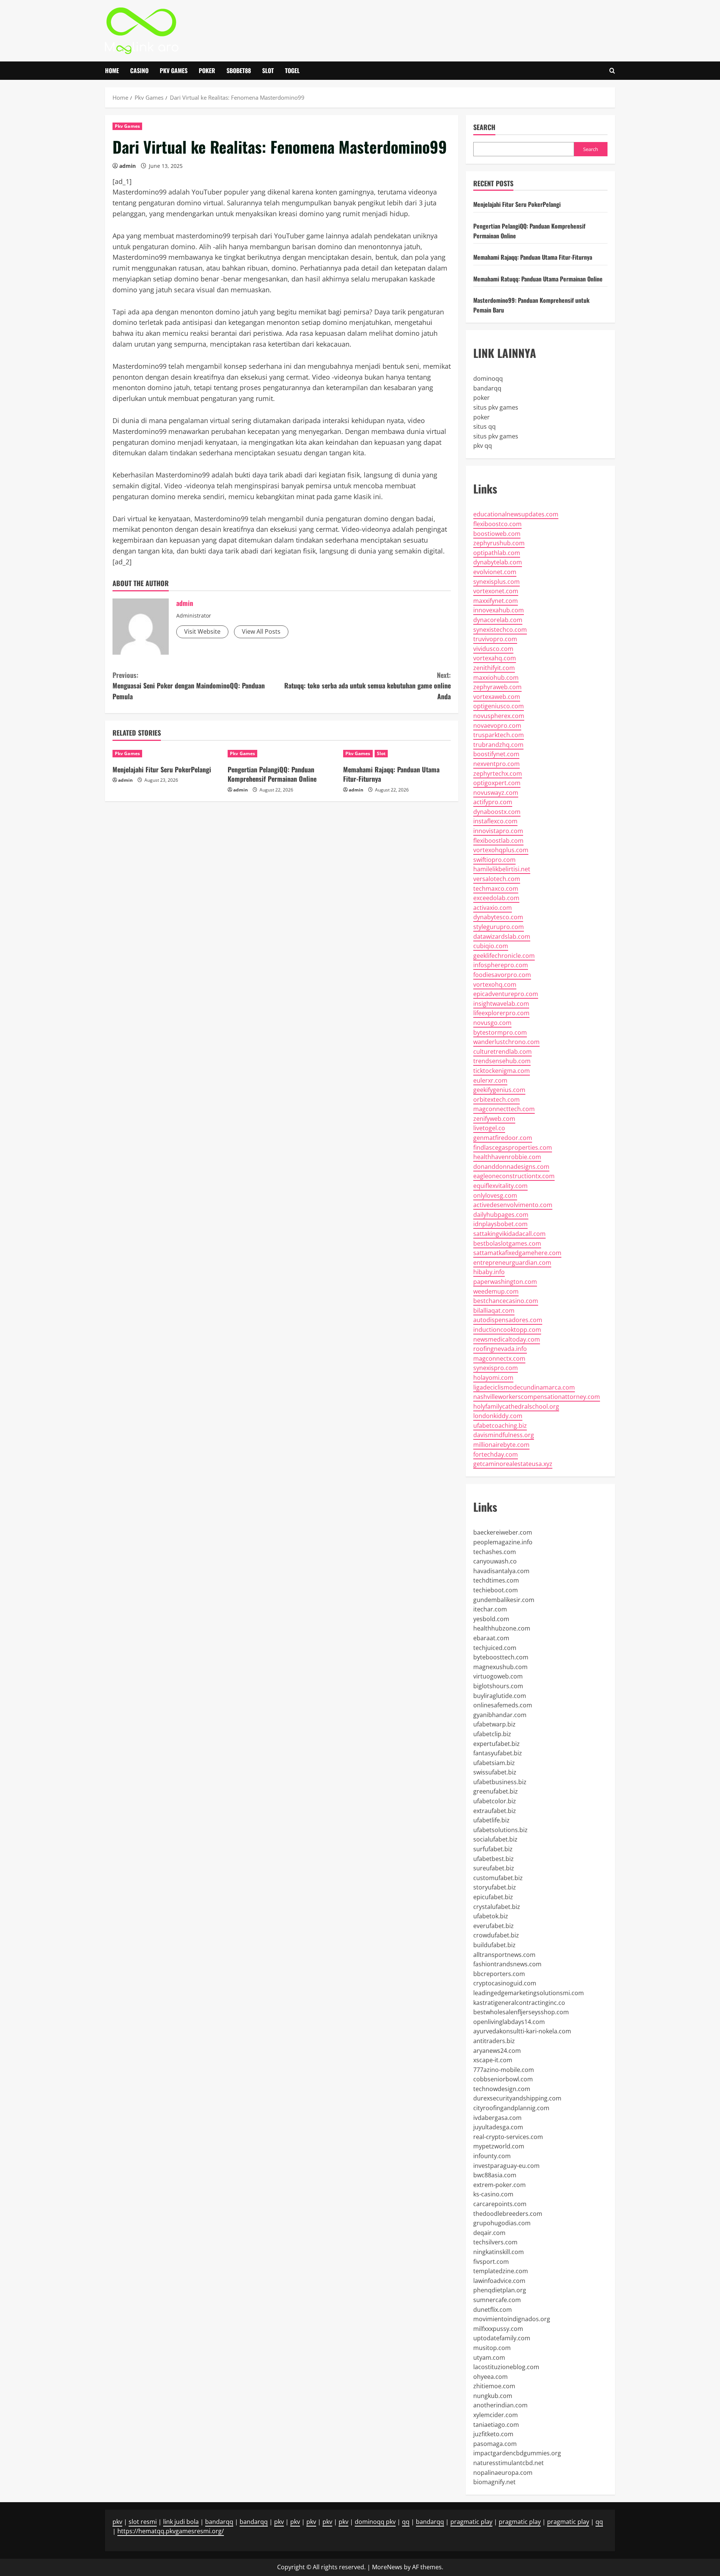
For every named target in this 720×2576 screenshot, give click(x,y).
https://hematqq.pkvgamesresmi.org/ (171, 2531)
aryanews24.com (497, 2051)
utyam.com (489, 2358)
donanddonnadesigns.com (511, 1167)
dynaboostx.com (497, 812)
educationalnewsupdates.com (516, 514)
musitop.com (492, 2348)
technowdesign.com (502, 2089)
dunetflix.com (493, 2310)
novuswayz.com (496, 793)
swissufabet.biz (495, 1772)
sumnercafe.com (497, 2300)
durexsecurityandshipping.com (517, 2098)
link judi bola (181, 2522)
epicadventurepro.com (506, 994)
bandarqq (487, 388)
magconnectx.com (499, 1358)
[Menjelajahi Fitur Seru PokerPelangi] (166, 754)
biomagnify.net (494, 2482)
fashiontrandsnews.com (507, 1964)
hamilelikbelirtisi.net (502, 869)
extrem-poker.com (499, 2185)
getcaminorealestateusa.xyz (513, 1464)
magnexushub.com (500, 1667)
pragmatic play (471, 2522)
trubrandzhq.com (498, 745)
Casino (139, 70)
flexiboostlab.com (498, 841)
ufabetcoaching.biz (500, 1426)
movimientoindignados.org (512, 2319)
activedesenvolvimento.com (513, 1205)
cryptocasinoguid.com (505, 1983)
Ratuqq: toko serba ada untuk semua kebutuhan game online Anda (367, 686)
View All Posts (261, 631)
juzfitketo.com (493, 2434)
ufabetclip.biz (492, 1734)
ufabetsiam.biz (494, 1763)
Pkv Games (174, 70)
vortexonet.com (496, 591)
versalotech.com (497, 879)
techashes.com (495, 1552)
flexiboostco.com (497, 524)
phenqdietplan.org (500, 2290)
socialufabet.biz (495, 1839)
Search (484, 127)
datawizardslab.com (502, 936)
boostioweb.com (497, 534)
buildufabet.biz (494, 1945)
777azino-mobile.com (504, 2070)
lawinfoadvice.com (499, 2281)
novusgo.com (492, 1023)
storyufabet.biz (495, 1887)
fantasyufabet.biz (498, 1753)
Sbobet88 (239, 70)
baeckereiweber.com (503, 1532)
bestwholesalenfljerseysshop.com (521, 2012)
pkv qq (483, 446)
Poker (207, 70)
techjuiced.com (495, 1648)
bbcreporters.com (499, 1974)
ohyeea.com (490, 2377)
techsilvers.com (495, 2242)
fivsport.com (491, 2262)
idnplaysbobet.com (500, 1224)
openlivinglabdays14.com (509, 2022)
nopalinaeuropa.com (503, 2473)
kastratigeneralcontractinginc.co (519, 2003)
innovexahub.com (499, 610)
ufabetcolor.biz (495, 1801)
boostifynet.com (496, 754)
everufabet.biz (493, 1926)
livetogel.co (489, 1128)
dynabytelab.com (498, 562)
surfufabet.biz (493, 1849)
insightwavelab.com (501, 1004)
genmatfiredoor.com (503, 1138)
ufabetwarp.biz (494, 1724)
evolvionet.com (495, 572)
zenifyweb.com (494, 1119)
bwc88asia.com (495, 2175)
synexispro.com (496, 1368)
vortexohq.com (495, 984)
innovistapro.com (498, 831)
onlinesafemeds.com (503, 1705)
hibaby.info (489, 1272)
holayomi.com (493, 1378)
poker (481, 398)
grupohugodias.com (502, 2223)
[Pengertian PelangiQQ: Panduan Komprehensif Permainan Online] (281, 754)
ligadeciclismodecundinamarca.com (524, 1387)
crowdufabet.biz (496, 1935)
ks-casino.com (493, 2194)
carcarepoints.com (500, 2204)
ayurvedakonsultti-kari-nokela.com (522, 2031)
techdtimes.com (496, 1580)
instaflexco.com (495, 821)
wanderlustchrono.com (506, 1042)
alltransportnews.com (504, 1955)
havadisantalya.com (501, 1571)
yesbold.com (491, 1619)
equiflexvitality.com (500, 1186)
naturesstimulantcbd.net (508, 2463)
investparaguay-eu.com (506, 2166)
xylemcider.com (496, 2415)
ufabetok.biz (491, 1916)
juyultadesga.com (498, 2127)
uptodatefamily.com (502, 2338)
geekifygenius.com (499, 1090)
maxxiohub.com (496, 678)
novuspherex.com (499, 716)
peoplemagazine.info (503, 1542)
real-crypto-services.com (508, 2137)
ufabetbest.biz (493, 1859)
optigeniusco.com (499, 706)
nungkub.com (493, 2396)
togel (292, 70)
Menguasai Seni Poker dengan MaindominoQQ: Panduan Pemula (189, 686)
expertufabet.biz (496, 1744)
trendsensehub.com (502, 1061)
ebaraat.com (491, 1638)
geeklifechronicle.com (504, 956)
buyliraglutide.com (500, 1696)
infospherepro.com (501, 965)
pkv (117, 2522)
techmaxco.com (496, 889)
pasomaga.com (495, 2444)
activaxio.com (493, 908)
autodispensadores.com (508, 1320)
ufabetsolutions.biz (500, 1830)
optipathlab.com (497, 553)
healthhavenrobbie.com (507, 1157)
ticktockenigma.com (502, 1071)
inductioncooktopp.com (507, 1330)
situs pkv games (496, 407)
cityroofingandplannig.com (511, 2108)
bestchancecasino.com (506, 1301)
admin (127, 166)
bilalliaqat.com (494, 1310)
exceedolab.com (496, 898)
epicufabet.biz (493, 1897)
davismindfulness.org (504, 1435)
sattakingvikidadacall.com (509, 1234)
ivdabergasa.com (497, 2118)
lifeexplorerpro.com (501, 1013)
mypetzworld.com (499, 2146)
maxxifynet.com (496, 601)
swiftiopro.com (494, 860)
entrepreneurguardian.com (512, 1263)
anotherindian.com (500, 2405)
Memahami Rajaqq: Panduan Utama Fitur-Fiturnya (391, 774)
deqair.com (489, 2233)
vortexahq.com (495, 658)
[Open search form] (612, 71)
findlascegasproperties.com (513, 1147)
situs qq (484, 426)
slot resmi (143, 2522)
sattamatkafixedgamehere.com (517, 1253)
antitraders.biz (494, 2041)
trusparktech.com (499, 735)
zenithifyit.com (494, 668)
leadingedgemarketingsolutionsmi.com (529, 1993)
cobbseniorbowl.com (503, 2079)
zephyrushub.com (499, 543)
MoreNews (387, 2567)
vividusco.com (493, 649)
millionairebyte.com (501, 1445)
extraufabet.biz (495, 1811)
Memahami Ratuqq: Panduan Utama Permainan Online (538, 279)
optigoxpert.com (497, 783)
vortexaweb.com (497, 697)
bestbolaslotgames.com (507, 1243)
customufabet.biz (498, 1878)
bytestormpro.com (500, 1032)
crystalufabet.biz (497, 1907)
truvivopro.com (495, 639)
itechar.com (490, 1609)
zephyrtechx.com (498, 773)
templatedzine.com (501, 2271)
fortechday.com (496, 1454)
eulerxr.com (490, 1080)
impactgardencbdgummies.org (517, 2453)
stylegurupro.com (499, 927)
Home (112, 70)
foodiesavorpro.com (502, 975)
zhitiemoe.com (494, 2386)
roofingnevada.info (500, 1349)
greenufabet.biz (496, 1791)
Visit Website (202, 631)
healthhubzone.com (502, 1628)
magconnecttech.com (504, 1109)
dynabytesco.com (498, 917)
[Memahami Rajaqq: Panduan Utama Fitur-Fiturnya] (397, 754)
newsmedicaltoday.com (507, 1339)
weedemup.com (496, 1291)
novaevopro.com (497, 726)
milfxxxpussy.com (498, 2329)
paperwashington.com (505, 1282)
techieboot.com (496, 1590)
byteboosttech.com (501, 1657)
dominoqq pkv (375, 2522)
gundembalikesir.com (504, 1600)
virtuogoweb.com (498, 1676)
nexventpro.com (496, 764)
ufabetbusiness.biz (500, 1782)
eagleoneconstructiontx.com (514, 1176)
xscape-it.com (493, 2060)
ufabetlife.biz (491, 1820)
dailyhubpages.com (501, 1215)
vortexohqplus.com (501, 850)
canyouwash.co (495, 1561)
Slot (268, 70)
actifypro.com (493, 802)
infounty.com (492, 2156)
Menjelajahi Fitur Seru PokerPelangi (162, 769)
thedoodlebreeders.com (508, 2214)
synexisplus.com (496, 582)
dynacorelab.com (498, 620)
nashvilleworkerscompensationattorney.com (537, 1397)
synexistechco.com (500, 630)
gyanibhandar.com (500, 1715)
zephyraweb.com (497, 687)
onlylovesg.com (495, 1195)
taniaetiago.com (496, 2425)
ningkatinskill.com (499, 2252)
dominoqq (488, 378)
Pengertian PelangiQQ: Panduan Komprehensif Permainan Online (272, 774)
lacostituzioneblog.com (506, 2367)
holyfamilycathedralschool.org (516, 1406)
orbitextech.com (496, 1100)
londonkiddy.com (498, 1416)
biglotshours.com (498, 1686)
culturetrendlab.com (502, 1052)
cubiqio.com (491, 946)
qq (406, 2522)
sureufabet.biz (494, 1868)
